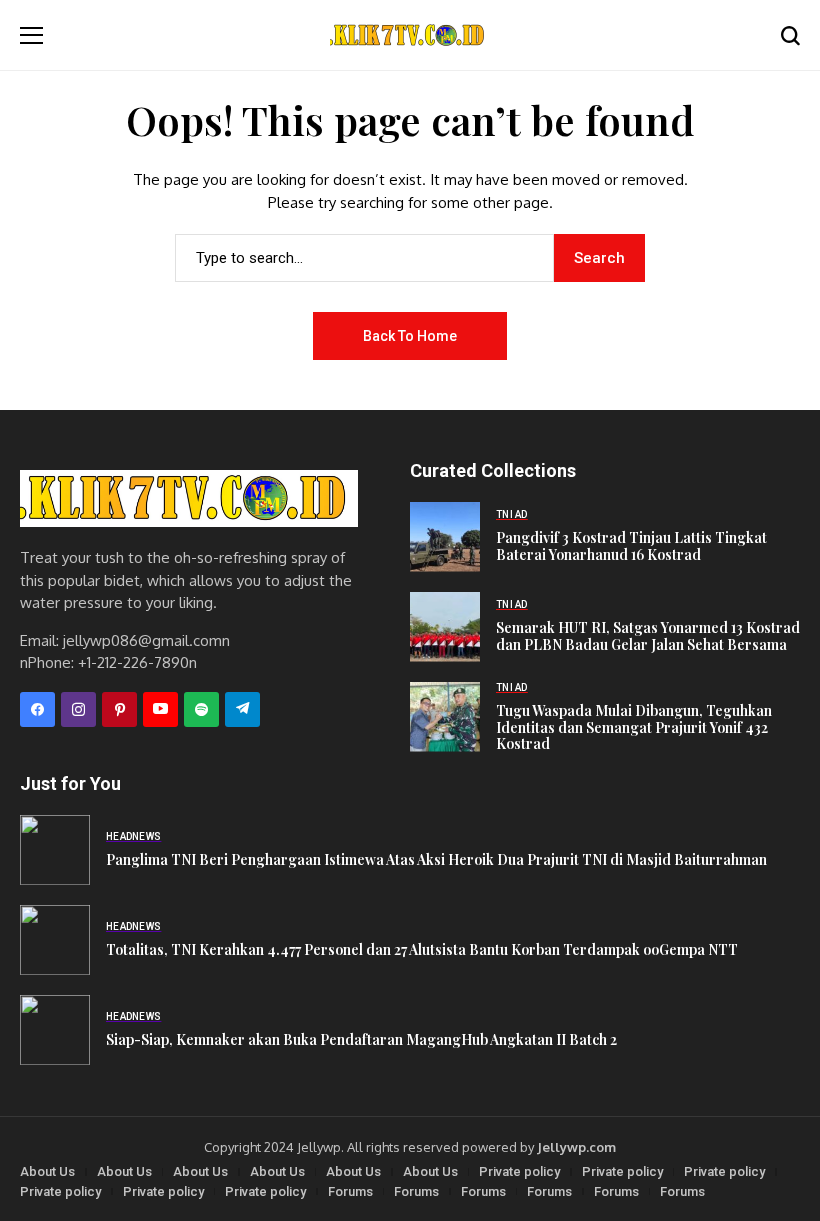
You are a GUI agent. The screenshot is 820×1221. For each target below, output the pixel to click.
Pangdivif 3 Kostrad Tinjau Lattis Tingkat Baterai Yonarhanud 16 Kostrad (631, 546)
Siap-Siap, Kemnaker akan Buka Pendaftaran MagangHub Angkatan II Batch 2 (361, 1039)
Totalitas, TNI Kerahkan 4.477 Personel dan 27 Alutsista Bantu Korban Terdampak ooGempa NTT (422, 949)
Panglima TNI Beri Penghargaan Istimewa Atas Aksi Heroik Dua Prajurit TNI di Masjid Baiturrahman (436, 859)
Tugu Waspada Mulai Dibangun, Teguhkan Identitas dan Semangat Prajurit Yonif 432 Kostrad (634, 727)
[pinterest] (119, 709)
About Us (47, 1171)
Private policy (519, 1171)
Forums (350, 1191)
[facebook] (37, 709)
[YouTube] (160, 709)
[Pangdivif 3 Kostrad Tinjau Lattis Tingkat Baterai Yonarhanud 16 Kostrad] (445, 537)
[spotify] (201, 709)
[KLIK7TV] (189, 498)
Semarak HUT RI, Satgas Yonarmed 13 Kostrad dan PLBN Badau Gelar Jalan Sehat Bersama (648, 636)
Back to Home (410, 336)
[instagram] (78, 709)
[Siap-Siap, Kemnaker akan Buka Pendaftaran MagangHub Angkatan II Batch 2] (55, 1030)
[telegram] (242, 709)
